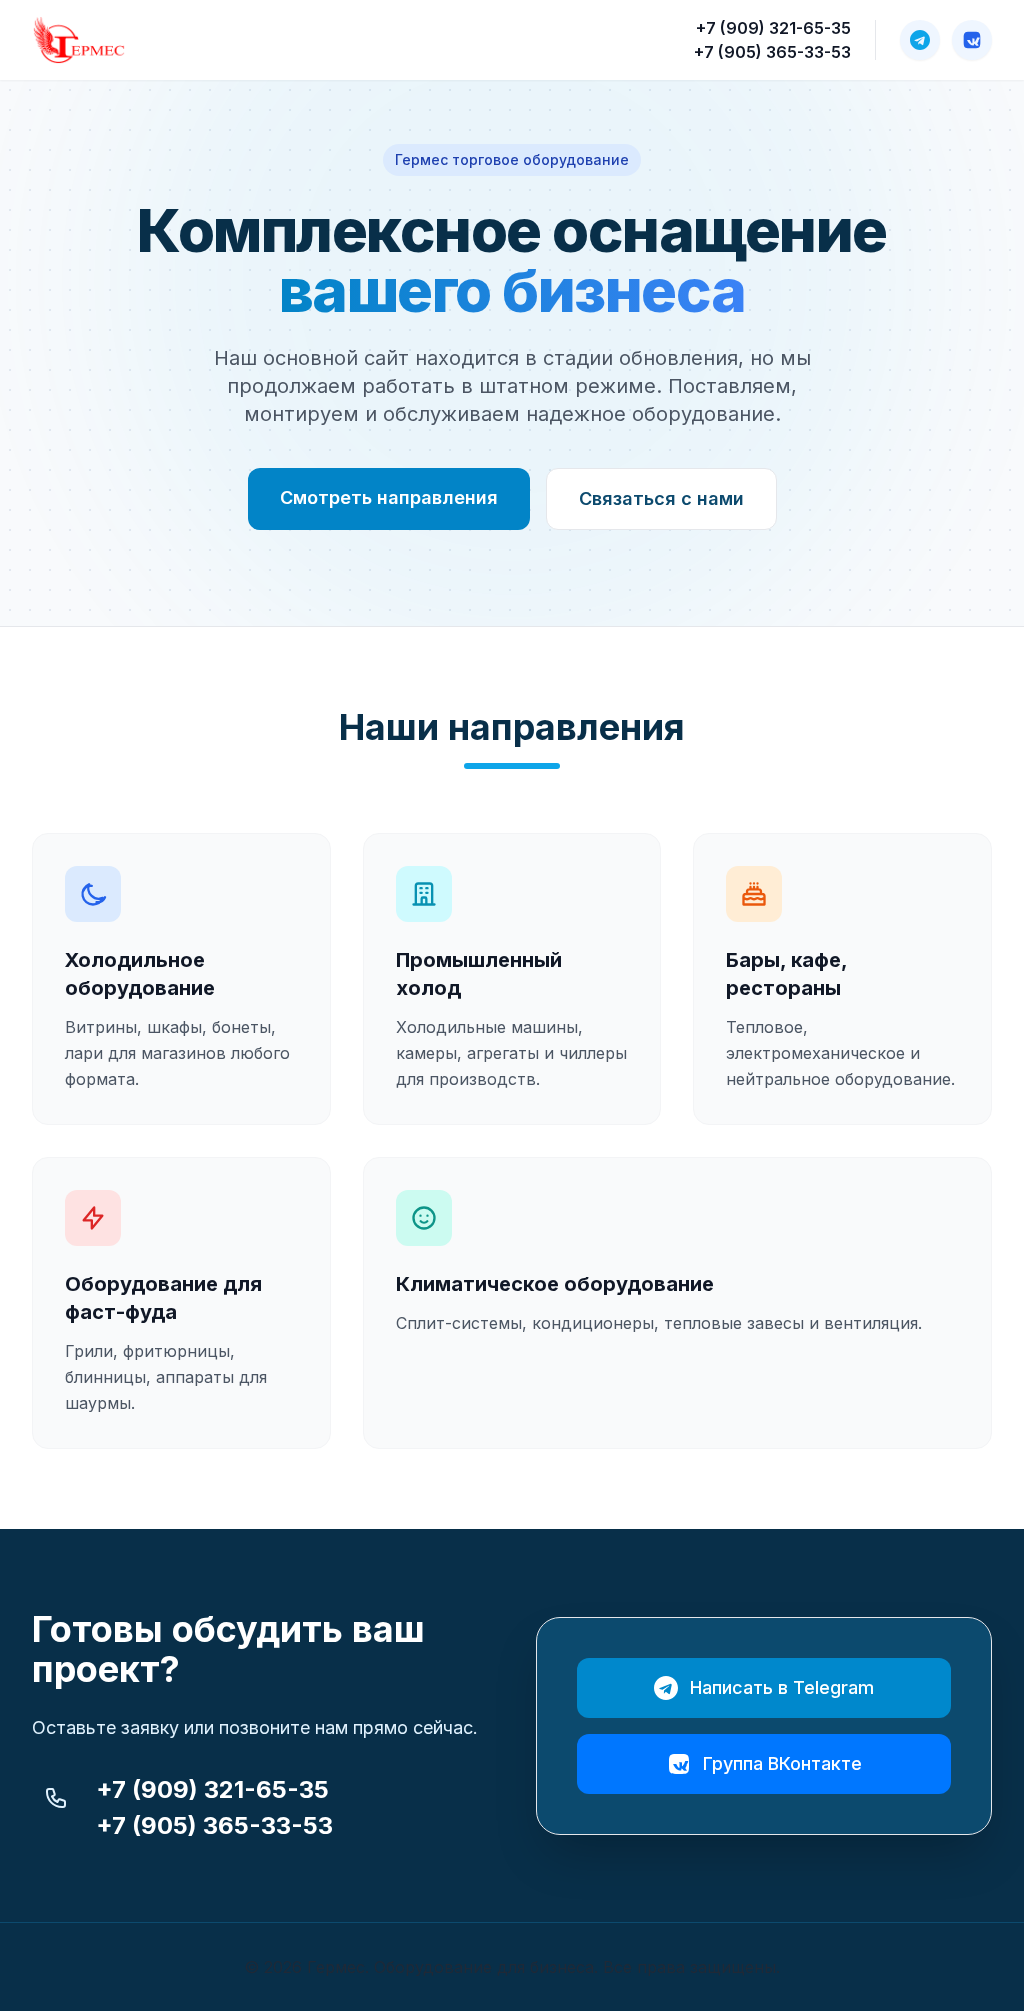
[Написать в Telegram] (920, 40)
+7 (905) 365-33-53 (772, 52)
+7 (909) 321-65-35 (773, 28)
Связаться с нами (661, 498)
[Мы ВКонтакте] (972, 40)
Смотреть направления (389, 497)
